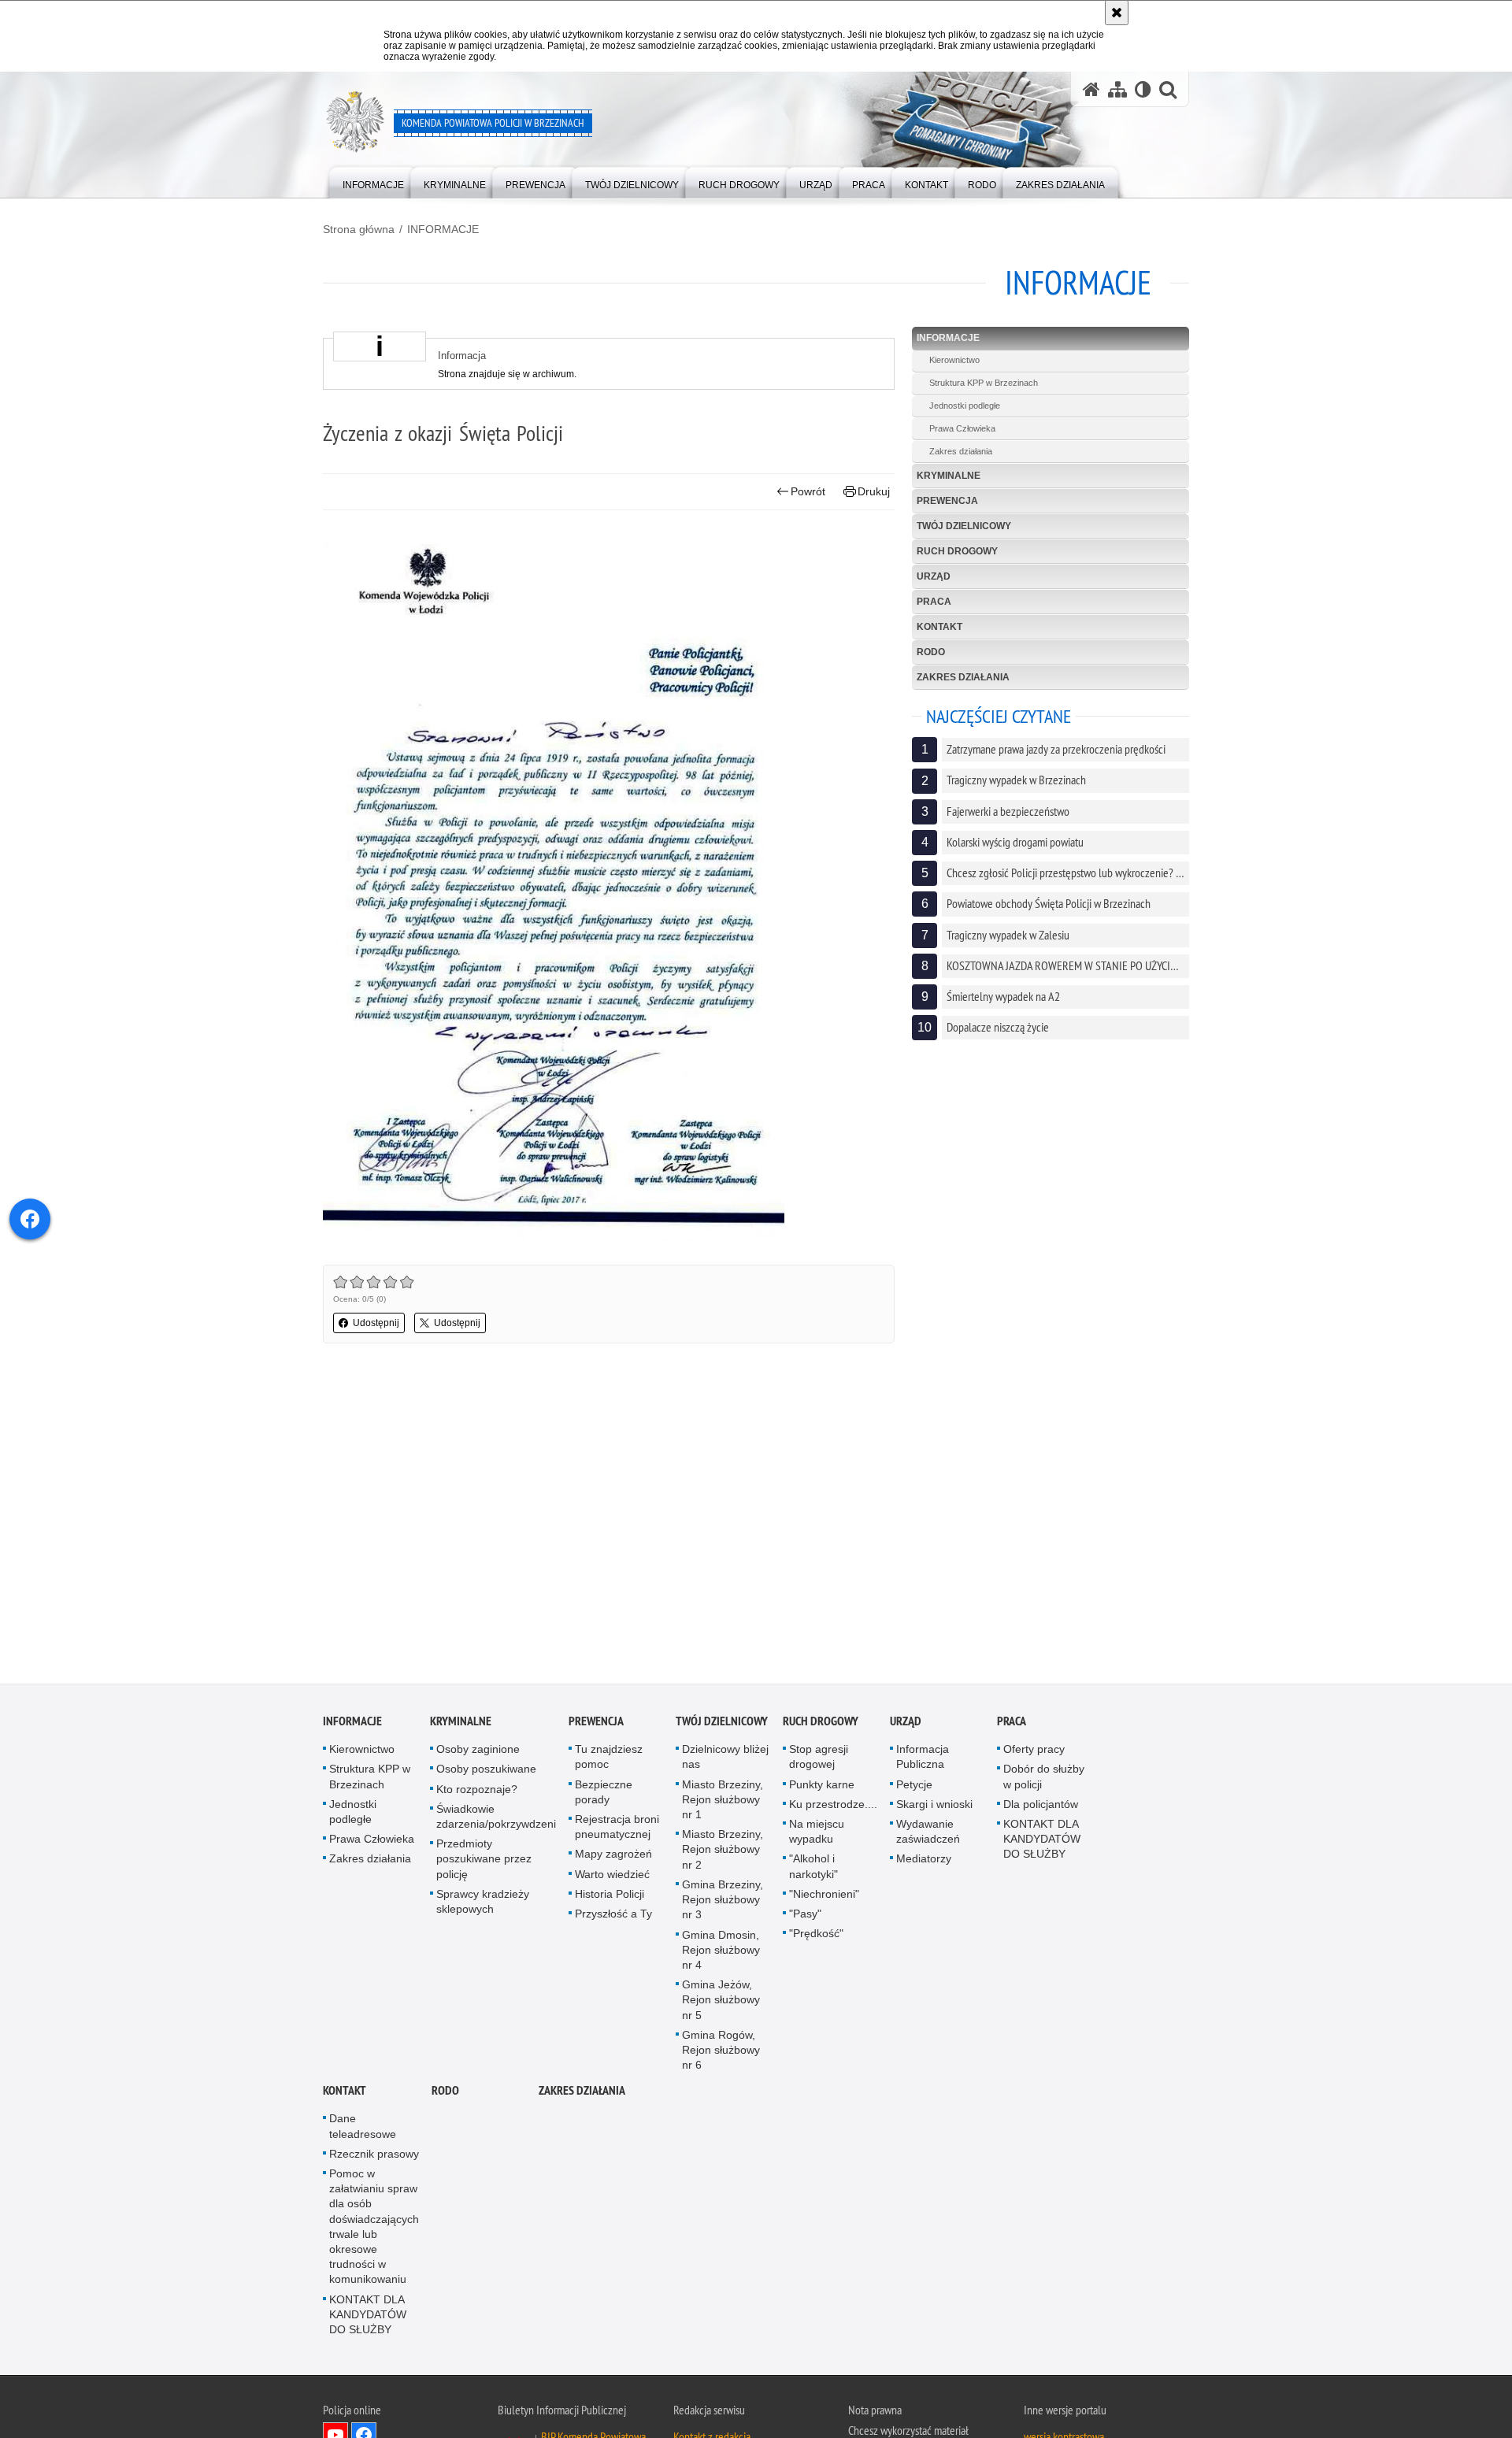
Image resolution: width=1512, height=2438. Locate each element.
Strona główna (359, 229)
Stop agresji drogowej (819, 1759)
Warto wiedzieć (612, 1876)
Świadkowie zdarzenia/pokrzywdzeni (496, 1818)
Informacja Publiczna (923, 1759)
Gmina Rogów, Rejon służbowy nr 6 (721, 2051)
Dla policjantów (1041, 1806)
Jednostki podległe (965, 406)
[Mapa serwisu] (1117, 89)
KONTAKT (939, 627)
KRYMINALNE (949, 476)
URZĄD (934, 576)
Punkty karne (822, 1786)
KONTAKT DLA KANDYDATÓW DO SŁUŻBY (1042, 1840)
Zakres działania (961, 451)
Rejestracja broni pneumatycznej (617, 1828)
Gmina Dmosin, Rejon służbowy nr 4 (721, 1951)
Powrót (808, 491)
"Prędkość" (816, 1936)
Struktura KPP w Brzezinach (984, 383)
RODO (931, 652)
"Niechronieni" (824, 1895)
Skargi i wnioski (934, 1806)
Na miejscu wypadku (817, 1833)
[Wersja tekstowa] (1143, 89)
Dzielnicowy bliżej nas (725, 1759)
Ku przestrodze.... (833, 1806)
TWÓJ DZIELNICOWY (964, 526)
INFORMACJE (443, 229)
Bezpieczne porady (604, 1793)
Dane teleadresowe (363, 2128)
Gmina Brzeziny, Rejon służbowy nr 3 (723, 1901)
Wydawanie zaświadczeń (928, 1833)
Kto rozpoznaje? (477, 1791)
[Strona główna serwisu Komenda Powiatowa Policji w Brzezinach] (1091, 89)
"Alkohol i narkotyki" (813, 1868)
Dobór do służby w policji (1044, 1778)
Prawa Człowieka (962, 428)
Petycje (914, 1786)
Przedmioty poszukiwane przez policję (484, 1861)
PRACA (934, 602)
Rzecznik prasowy (374, 2155)
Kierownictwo (954, 360)
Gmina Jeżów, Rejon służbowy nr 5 (721, 2001)
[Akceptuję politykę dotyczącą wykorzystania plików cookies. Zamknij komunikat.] (1117, 13)
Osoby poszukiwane (486, 1771)
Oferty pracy (1034, 1751)
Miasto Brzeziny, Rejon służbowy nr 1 (723, 1801)
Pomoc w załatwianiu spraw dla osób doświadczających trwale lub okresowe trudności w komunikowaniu (374, 2228)
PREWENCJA (947, 501)
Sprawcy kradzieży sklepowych (483, 1903)
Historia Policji (610, 1895)
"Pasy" (805, 1915)
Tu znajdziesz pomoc (609, 1759)
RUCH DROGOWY (957, 551)
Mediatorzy (924, 1861)
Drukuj (874, 491)
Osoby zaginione (478, 1751)
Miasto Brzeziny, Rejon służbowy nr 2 (723, 1851)
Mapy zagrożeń (613, 1856)
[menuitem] (373, 182)
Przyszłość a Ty (613, 1915)
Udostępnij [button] (376, 1323)
